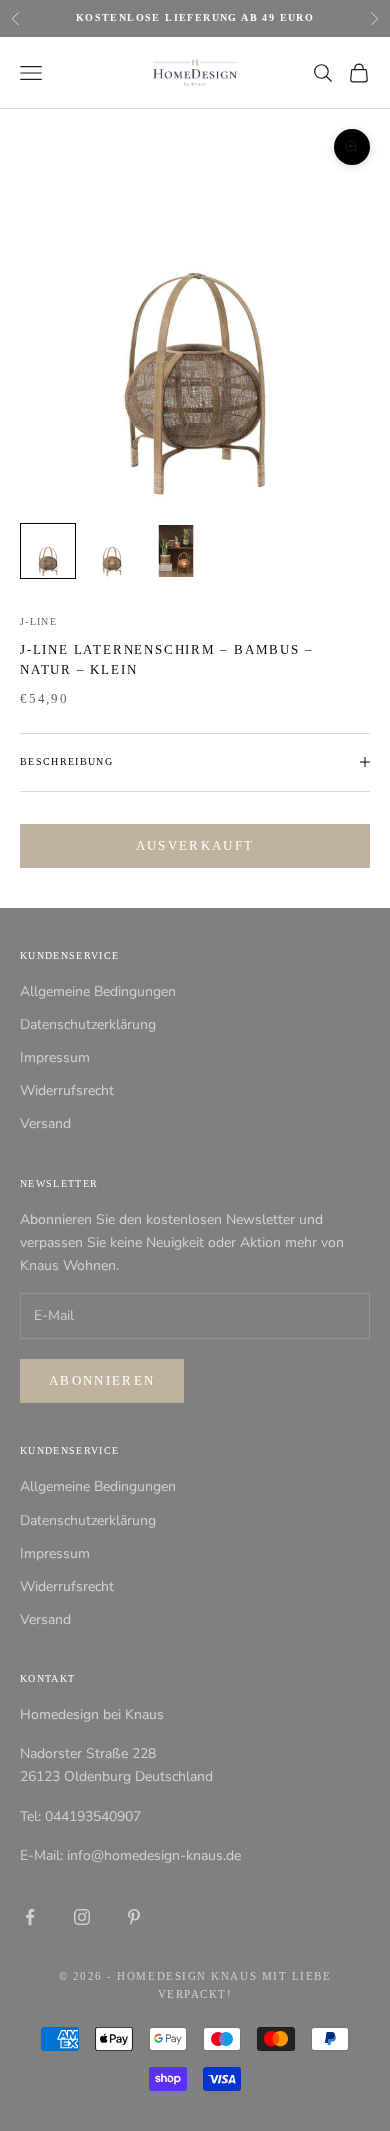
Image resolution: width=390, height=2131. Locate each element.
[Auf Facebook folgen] (30, 1917)
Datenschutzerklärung (88, 1024)
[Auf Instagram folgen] (82, 1917)
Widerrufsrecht (67, 1090)
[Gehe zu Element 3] (176, 551)
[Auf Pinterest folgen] (134, 1917)
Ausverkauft (195, 845)
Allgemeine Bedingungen (98, 991)
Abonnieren (102, 1380)
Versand (45, 1123)
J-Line (38, 621)
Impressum (55, 1057)
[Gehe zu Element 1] (48, 551)
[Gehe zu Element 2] (112, 551)
